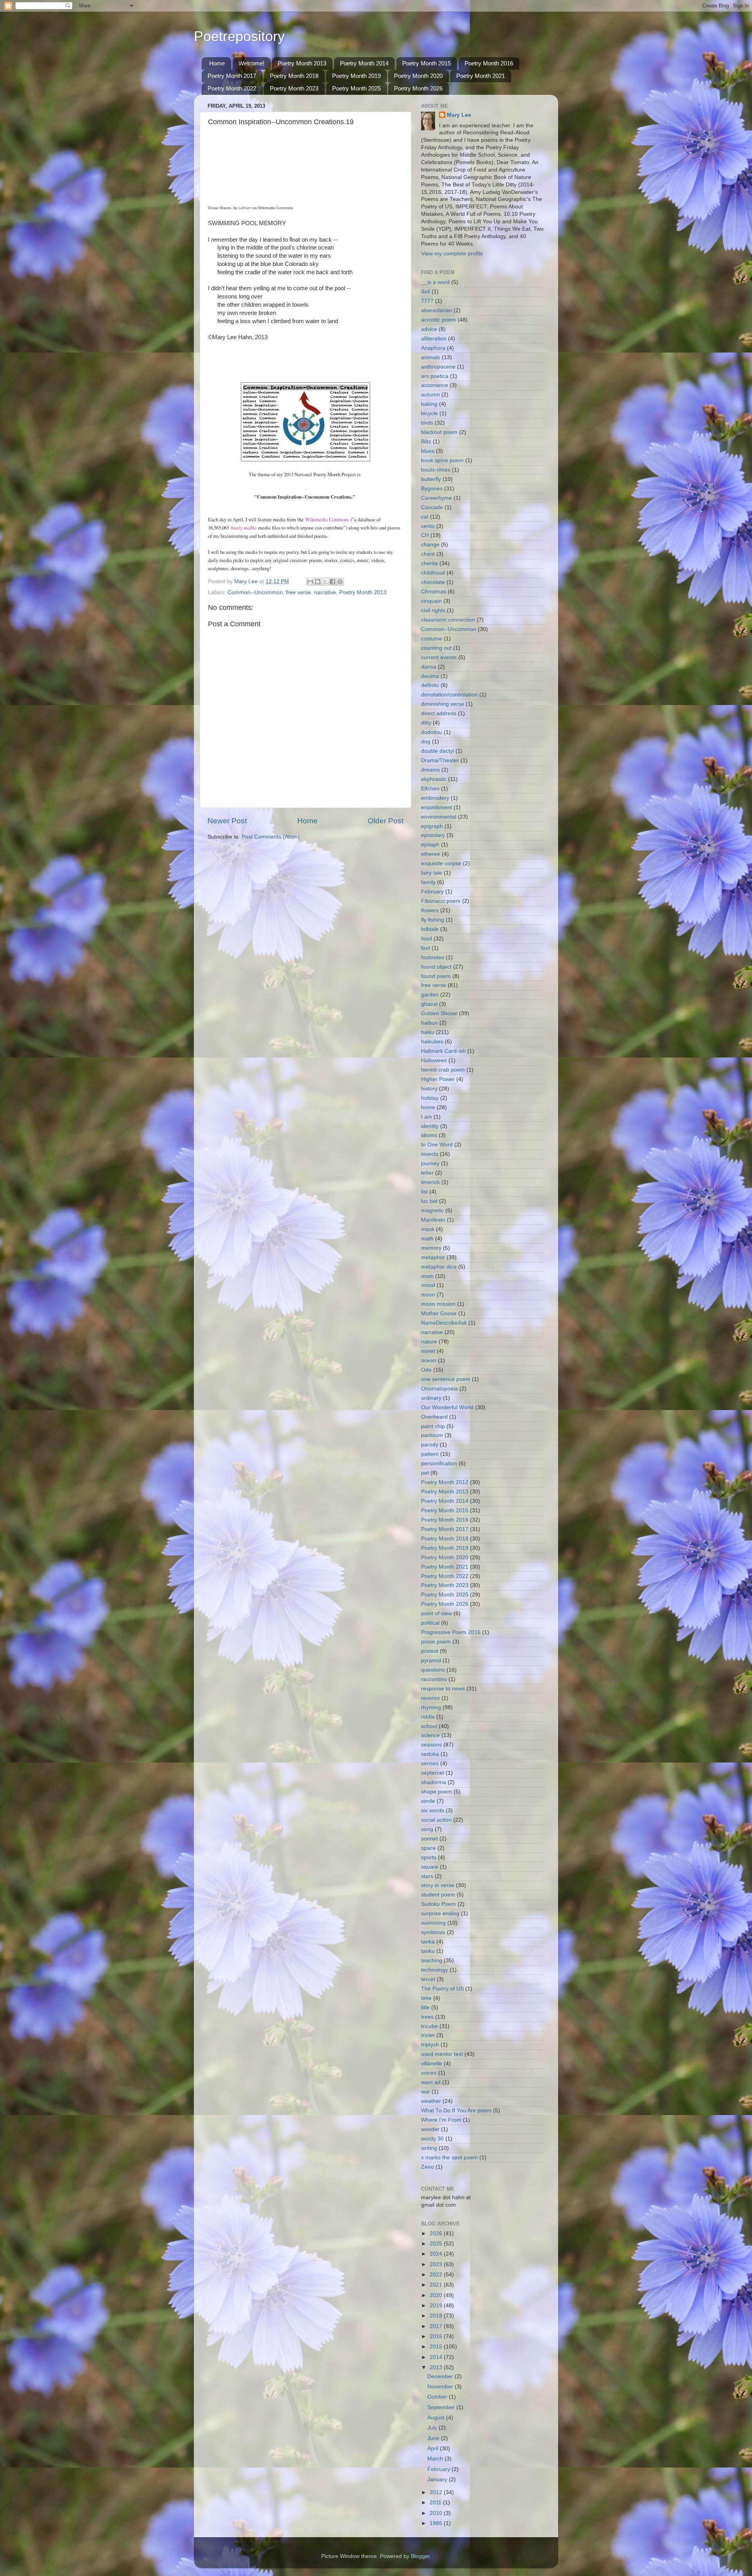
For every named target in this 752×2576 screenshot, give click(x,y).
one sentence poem (446, 1379)
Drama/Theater (440, 760)
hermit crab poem (443, 1070)
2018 (437, 2316)
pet (425, 1473)
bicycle (429, 413)
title (425, 2007)
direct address (439, 713)
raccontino (434, 1679)
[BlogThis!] (318, 582)
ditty (426, 723)
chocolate (433, 582)
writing (429, 2148)
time (426, 1998)
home (428, 1107)
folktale (430, 929)
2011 (436, 2503)
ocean (429, 1360)
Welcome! (251, 63)
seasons (431, 1745)
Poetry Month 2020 (418, 76)
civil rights (433, 610)
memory (431, 1248)
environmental (439, 817)
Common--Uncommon (255, 592)
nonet (428, 1351)
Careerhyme (437, 498)
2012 (437, 2492)
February (432, 892)
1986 (437, 2523)
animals (431, 357)
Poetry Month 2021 (481, 76)
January (438, 2479)
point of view (437, 1613)
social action (436, 1820)
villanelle (432, 2064)
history (429, 1089)
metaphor (433, 1257)
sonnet (429, 1839)
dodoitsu (432, 732)
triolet (428, 2035)
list (424, 1192)
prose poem (436, 1642)
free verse (298, 592)
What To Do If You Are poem (456, 2111)
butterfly (431, 479)
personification (439, 1463)
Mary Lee (459, 115)
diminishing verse (443, 704)
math (427, 1239)
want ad (431, 2082)
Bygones (432, 489)
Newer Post (227, 821)
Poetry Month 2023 (294, 88)
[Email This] (310, 582)
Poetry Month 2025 (356, 88)
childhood (433, 573)
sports (429, 1857)
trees (427, 2017)
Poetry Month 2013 (302, 63)
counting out (436, 648)
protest (430, 1651)
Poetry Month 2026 (418, 88)
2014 (437, 2357)
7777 (427, 301)
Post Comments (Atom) (271, 837)
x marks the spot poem (449, 2158)
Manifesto (433, 1220)
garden (430, 995)
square (430, 1867)
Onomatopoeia (439, 1389)
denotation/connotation (449, 695)
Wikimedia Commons (327, 520)
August (437, 2418)
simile (428, 1801)
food (427, 939)
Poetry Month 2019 (356, 76)
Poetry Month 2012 (445, 1482)
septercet (433, 1773)
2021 (437, 2285)
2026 (437, 2233)
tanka (428, 1942)
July (433, 2428)
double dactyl (437, 751)
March (436, 2459)
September (442, 2407)
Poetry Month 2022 (232, 88)
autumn (430, 395)
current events (439, 657)
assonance (435, 385)
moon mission (438, 1304)
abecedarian (437, 310)
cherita (429, 563)
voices (429, 2073)
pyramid (431, 1660)
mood (428, 1285)
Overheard (434, 1417)
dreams (430, 770)
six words (433, 1810)
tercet (428, 1979)
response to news (443, 1689)
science (430, 1735)
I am (427, 1117)
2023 (437, 2264)
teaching (432, 1960)
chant (428, 554)
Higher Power (438, 1079)
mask (428, 1229)
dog (426, 742)
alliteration (434, 339)
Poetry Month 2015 (427, 63)
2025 (437, 2244)
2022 (437, 2275)
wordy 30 (432, 2139)
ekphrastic (434, 779)
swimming (433, 1923)
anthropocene (438, 367)
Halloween (434, 1060)
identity (430, 1126)
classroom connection (448, 620)
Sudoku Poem (438, 1904)
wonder (430, 2129)
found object (436, 967)
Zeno (428, 2167)
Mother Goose (439, 1313)
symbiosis (433, 1932)
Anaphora (433, 348)
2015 (437, 2347)
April (434, 2449)
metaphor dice (439, 1267)
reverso (430, 1698)
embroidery (435, 798)
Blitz (426, 442)
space (428, 1848)
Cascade (432, 507)
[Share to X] (325, 582)
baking (429, 404)
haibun (429, 1023)
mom (427, 1276)
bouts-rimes (436, 470)
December (441, 2376)
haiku (428, 1032)
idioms (429, 1135)
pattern (430, 1454)
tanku (428, 1951)
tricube (429, 2026)
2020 (437, 2295)
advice (429, 329)
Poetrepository (239, 36)
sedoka (430, 1754)
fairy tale (432, 873)
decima (430, 676)
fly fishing (433, 920)
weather (431, 2101)
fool (426, 948)
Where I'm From (441, 2120)
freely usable (244, 528)
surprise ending (440, 1913)
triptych (430, 2045)
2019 (437, 2306)
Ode (426, 1370)
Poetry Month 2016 (489, 63)
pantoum (432, 1435)
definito (430, 685)
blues (428, 451)
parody (430, 1445)
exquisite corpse (441, 863)
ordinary (431, 1398)
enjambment (437, 807)
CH (425, 535)
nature (429, 1342)
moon (428, 1295)
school (429, 1726)
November (441, 2387)
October (438, 2397)
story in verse (438, 1885)
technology (435, 1970)
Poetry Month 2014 (364, 63)
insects (430, 1154)
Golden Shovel (439, 1013)
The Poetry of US (442, 1989)
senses (430, 1763)
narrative (325, 592)
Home (217, 63)
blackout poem (439, 432)
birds (427, 423)
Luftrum (245, 208)
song (427, 1829)
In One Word (437, 1145)
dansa (429, 667)
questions (433, 1670)
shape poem (437, 1792)
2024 (437, 2254)
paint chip (433, 1426)
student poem (438, 1895)
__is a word (435, 282)
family (428, 882)
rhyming (431, 1707)
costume (432, 639)
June (434, 2438)
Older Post (386, 821)
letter (427, 1173)
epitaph (430, 845)
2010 (437, 2513)
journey (430, 1163)
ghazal (429, 1004)
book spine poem (442, 460)
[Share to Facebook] (333, 582)
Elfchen (430, 789)
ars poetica (435, 376)
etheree (431, 854)
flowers (430, 910)
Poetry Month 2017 (232, 76)
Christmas (434, 592)
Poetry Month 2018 (294, 76)
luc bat (429, 1201)
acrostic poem (438, 320)
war (426, 2092)
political (430, 1623)
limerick (430, 1182)
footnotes (433, 957)
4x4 (426, 292)
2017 (437, 2326)
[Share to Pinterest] (340, 582)
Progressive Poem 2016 (451, 1632)
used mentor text (442, 2054)
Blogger (420, 2556)
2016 (437, 2336)
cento (428, 526)
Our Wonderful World (447, 1407)
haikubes (432, 1042)
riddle (428, 1717)
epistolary (433, 835)
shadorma (434, 1782)
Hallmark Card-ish (443, 1051)
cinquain (431, 601)
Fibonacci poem (441, 901)
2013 (437, 2367)
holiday (430, 1098)
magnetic (432, 1210)
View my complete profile (452, 254)
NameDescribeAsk (444, 1323)
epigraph (432, 826)
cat (425, 517)
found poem (436, 976)
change (430, 545)
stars (427, 1876)
